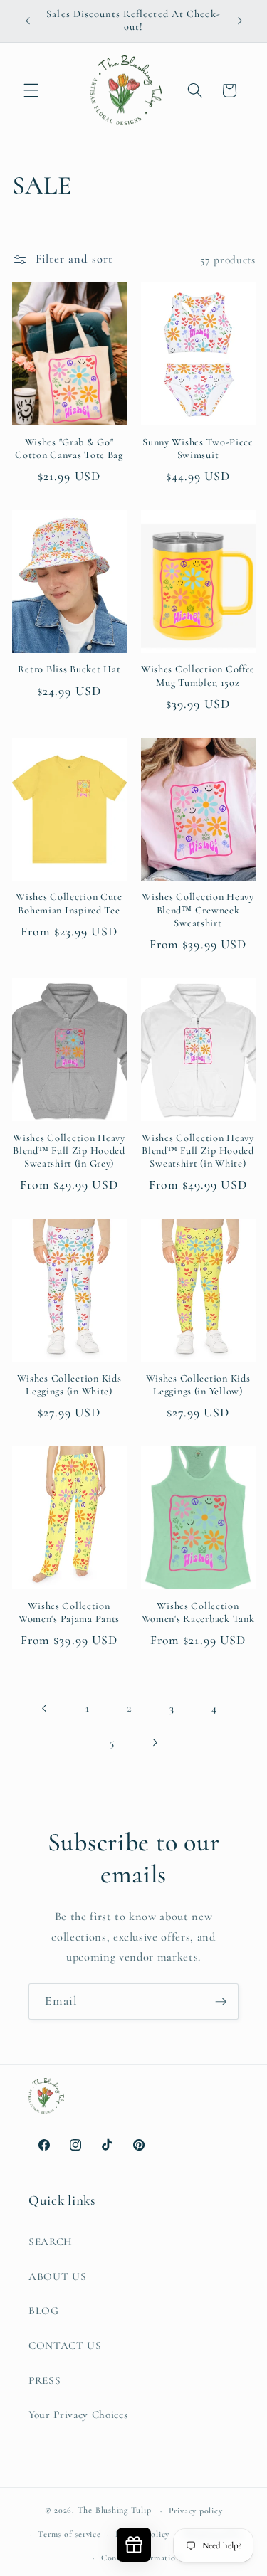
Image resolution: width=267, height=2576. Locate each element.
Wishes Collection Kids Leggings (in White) (69, 1385)
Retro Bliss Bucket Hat (69, 669)
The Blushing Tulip (115, 2511)
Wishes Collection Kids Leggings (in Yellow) (198, 1385)
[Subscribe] (221, 2002)
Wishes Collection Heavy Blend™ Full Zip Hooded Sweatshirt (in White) (198, 1151)
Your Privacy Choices (78, 2415)
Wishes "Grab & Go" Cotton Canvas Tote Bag (69, 449)
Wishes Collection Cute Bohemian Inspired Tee (69, 903)
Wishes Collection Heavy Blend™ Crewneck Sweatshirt (198, 910)
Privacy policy (196, 2511)
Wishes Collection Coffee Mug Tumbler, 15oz (198, 675)
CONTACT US (65, 2346)
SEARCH (51, 2242)
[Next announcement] (240, 21)
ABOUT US (57, 2276)
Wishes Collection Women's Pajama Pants (69, 1612)
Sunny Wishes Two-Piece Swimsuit (198, 449)
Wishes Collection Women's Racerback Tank (198, 1612)
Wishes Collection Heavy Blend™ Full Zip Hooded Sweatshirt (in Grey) (69, 1151)
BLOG (44, 2311)
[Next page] (155, 1742)
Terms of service (69, 2534)
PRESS (44, 2380)
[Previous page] (45, 1708)
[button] (31, 90)
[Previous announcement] (28, 21)
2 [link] (130, 1708)
